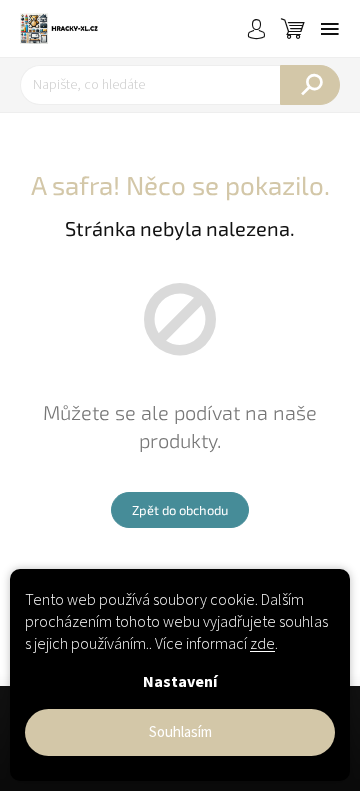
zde (262, 644)
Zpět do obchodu (180, 510)
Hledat (310, 85)
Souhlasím (180, 732)
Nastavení (180, 682)
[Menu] (330, 29)
